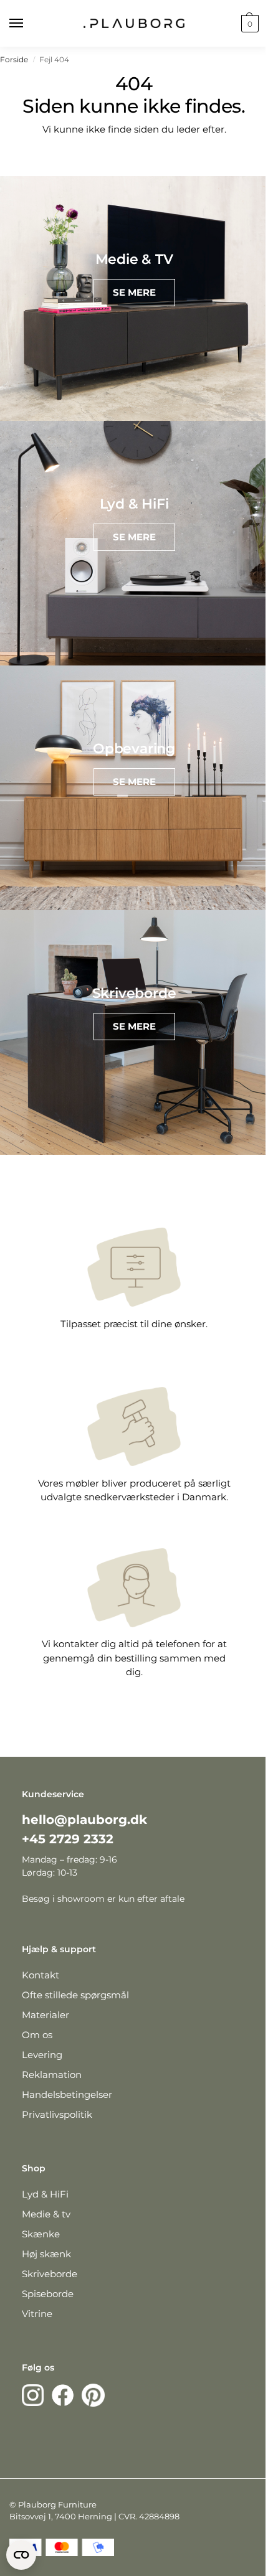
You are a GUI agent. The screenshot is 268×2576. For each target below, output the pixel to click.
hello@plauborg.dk (84, 1820)
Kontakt (41, 1975)
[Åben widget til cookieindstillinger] (21, 2555)
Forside (14, 59)
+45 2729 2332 (68, 1839)
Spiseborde (48, 2294)
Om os (37, 2035)
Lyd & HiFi (45, 2194)
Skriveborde (50, 2274)
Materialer (45, 2015)
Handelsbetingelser (67, 2094)
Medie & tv (46, 2214)
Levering (42, 2055)
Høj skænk (46, 2254)
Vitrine (37, 2314)
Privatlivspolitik (57, 2114)
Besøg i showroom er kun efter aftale (103, 1899)
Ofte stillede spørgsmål (75, 1995)
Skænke (41, 2234)
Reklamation (52, 2075)
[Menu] (28, 24)
